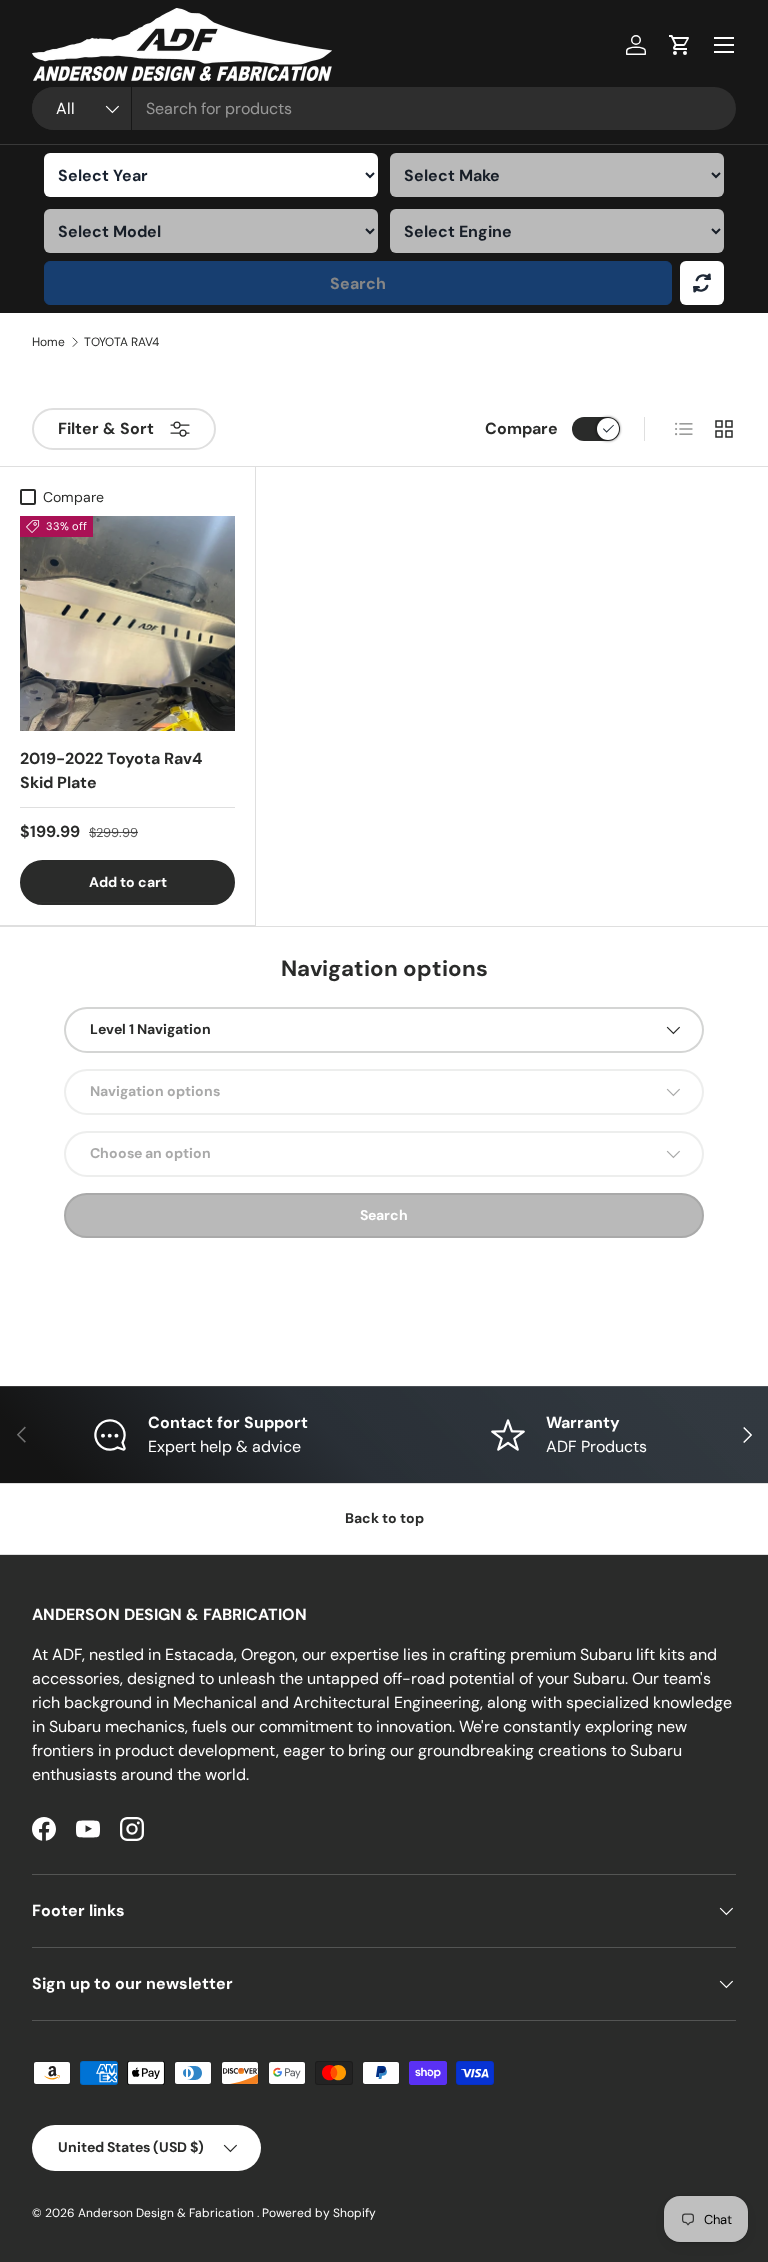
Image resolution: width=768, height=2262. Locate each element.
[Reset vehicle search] (702, 283)
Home (48, 342)
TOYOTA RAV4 (121, 342)
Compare (521, 428)
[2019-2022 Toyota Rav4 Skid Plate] (127, 623)
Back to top (384, 1518)
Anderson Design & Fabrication (167, 2213)
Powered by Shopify (319, 2213)
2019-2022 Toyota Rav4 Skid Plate (111, 770)
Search (358, 283)
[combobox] (384, 108)
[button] (680, 45)
